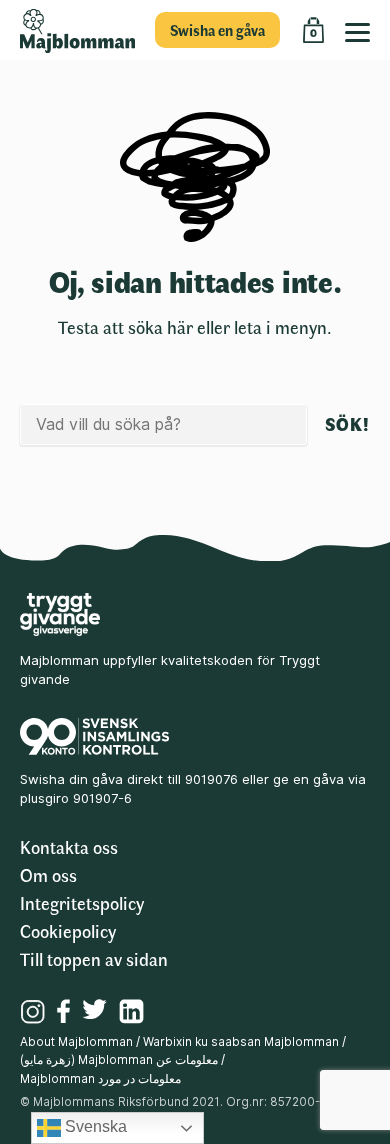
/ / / (183, 1060)
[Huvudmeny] (362, 30)
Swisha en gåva (217, 30)
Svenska (94, 1126)
